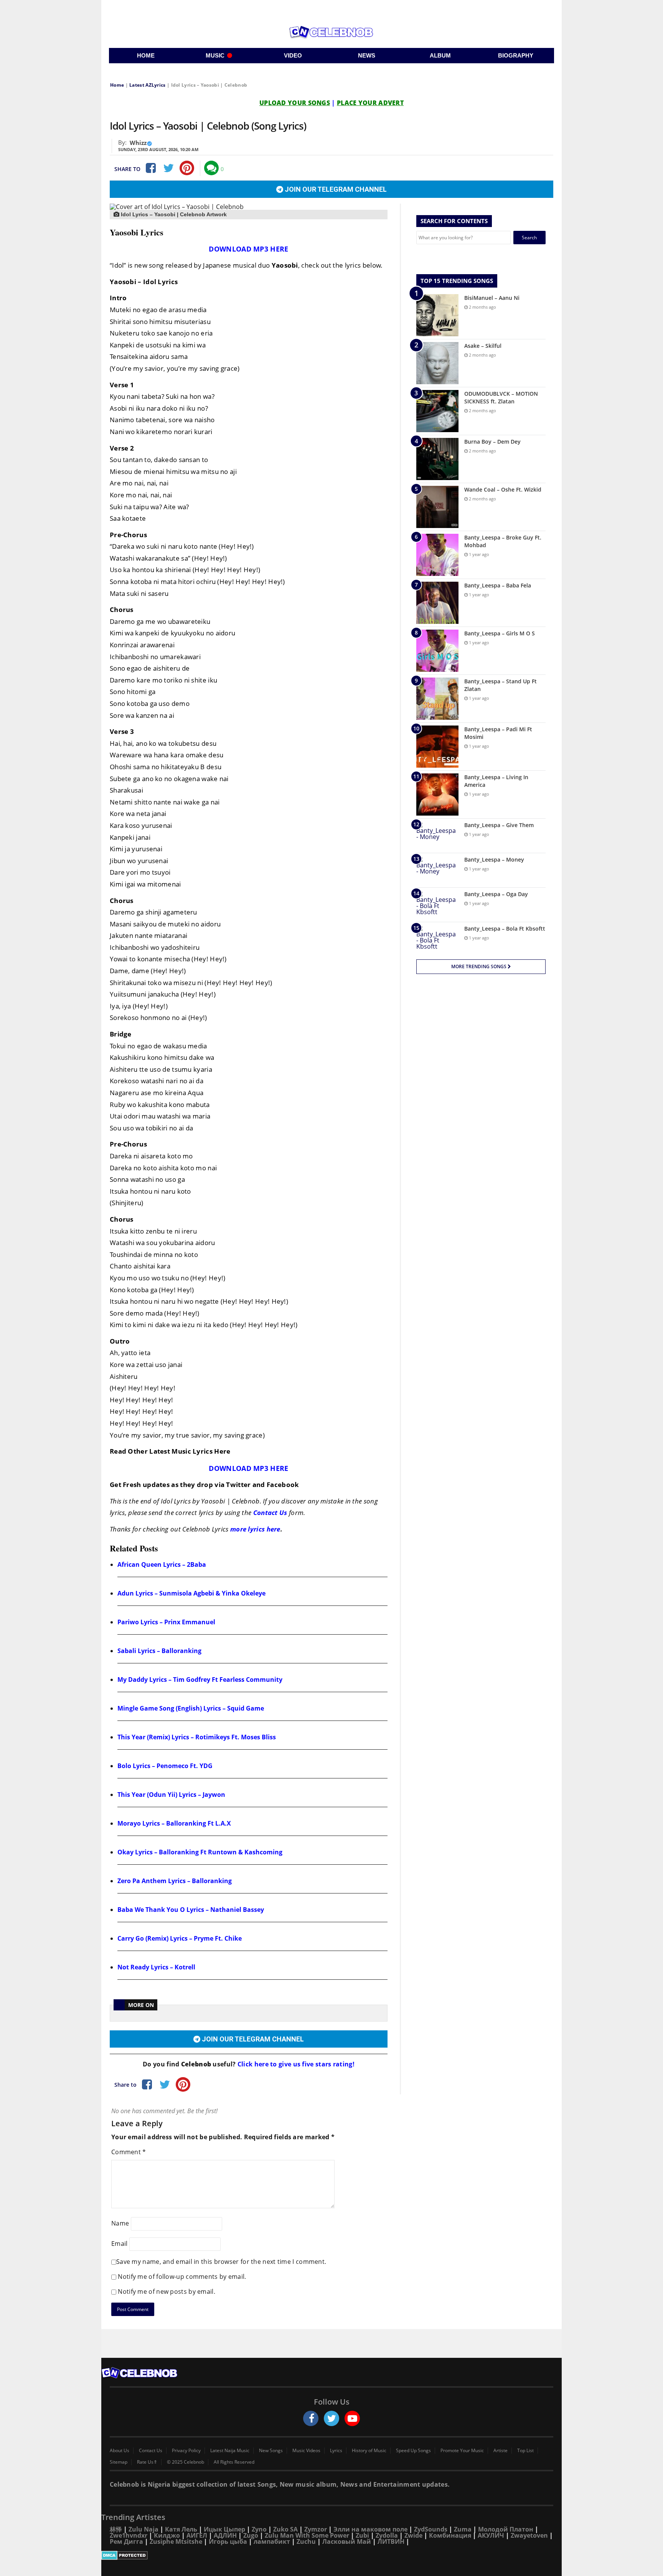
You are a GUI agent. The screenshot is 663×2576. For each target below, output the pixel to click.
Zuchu (306, 2541)
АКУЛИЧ (491, 2535)
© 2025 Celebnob (186, 2462)
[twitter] (331, 2418)
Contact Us (270, 1513)
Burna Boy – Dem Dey (492, 442)
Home (117, 85)
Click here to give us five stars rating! (295, 2064)
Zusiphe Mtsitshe (176, 2541)
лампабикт (272, 2541)
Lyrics (336, 2451)
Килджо (167, 2535)
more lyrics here (255, 1529)
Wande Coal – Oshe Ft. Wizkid (503, 489)
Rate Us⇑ (147, 2462)
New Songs (271, 2451)
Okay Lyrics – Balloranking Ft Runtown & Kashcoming (200, 1852)
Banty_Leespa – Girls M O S (500, 633)
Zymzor (316, 2529)
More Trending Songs (479, 966)
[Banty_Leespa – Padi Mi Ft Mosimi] (437, 747)
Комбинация (450, 2535)
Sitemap (119, 2462)
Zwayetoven (529, 2535)
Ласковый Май (347, 2541)
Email (120, 2244)
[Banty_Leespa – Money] (437, 870)
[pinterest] (187, 168)
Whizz (138, 143)
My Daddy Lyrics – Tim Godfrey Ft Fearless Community (200, 1679)
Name (120, 2223)
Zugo (251, 2535)
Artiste (501, 2451)
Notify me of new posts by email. (167, 2291)
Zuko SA (285, 2529)
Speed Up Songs (413, 2451)
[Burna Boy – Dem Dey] (437, 459)
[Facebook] (150, 168)
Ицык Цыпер (224, 2529)
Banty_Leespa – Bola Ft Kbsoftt (505, 929)
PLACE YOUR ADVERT (370, 103)
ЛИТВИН (391, 2541)
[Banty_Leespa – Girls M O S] (437, 651)
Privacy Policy (186, 2451)
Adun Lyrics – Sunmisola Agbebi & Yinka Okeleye (191, 1593)
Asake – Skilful (483, 346)
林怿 (116, 2529)
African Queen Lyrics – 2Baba (162, 1564)
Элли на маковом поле (370, 2529)
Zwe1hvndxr (129, 2535)
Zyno (259, 2529)
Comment (129, 2152)
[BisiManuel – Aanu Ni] (437, 315)
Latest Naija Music (230, 2451)
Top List (525, 2451)
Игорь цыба (228, 2541)
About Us (120, 2451)
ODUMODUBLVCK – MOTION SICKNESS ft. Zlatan (501, 397)
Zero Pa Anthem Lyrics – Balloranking (175, 1881)
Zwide (413, 2535)
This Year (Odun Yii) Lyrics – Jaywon (171, 1795)
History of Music (369, 2451)
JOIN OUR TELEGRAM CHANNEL (335, 189)
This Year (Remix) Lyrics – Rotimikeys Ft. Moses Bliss (197, 1737)
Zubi (362, 2535)
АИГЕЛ (197, 2535)
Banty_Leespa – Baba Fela (498, 585)
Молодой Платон (506, 2529)
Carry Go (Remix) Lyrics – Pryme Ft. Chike (180, 1938)
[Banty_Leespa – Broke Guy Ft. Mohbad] (437, 555)
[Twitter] (168, 168)
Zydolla (387, 2535)
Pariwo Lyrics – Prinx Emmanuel (166, 1622)
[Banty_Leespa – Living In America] (437, 795)
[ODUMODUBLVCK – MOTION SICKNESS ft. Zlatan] (437, 411)
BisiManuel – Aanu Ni (492, 298)
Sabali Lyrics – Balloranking (159, 1651)
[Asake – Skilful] (437, 363)
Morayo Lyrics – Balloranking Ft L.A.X (174, 1823)
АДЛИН (225, 2535)
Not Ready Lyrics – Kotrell (156, 1967)
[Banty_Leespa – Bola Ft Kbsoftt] (437, 939)
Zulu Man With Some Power (307, 2535)
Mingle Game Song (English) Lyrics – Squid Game (191, 1708)
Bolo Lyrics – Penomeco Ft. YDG (165, 1766)
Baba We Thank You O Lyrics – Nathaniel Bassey (191, 1910)
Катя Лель (181, 2529)
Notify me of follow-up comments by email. (182, 2277)
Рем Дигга (126, 2541)
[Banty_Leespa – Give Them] (437, 836)
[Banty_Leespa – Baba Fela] (437, 603)
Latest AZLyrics (148, 85)
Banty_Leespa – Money (494, 859)
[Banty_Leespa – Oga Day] (437, 905)
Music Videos (306, 2451)
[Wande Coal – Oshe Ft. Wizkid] (437, 507)
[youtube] (352, 2418)
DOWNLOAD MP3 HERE (248, 249)
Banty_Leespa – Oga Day (496, 894)
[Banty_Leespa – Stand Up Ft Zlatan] (437, 699)
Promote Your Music (462, 2451)
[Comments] (211, 168)
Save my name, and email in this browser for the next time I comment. (221, 2262)
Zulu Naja (143, 2529)
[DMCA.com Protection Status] (331, 2555)
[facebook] (311, 2418)
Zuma (463, 2529)
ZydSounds (431, 2529)
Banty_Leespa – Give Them (499, 825)
